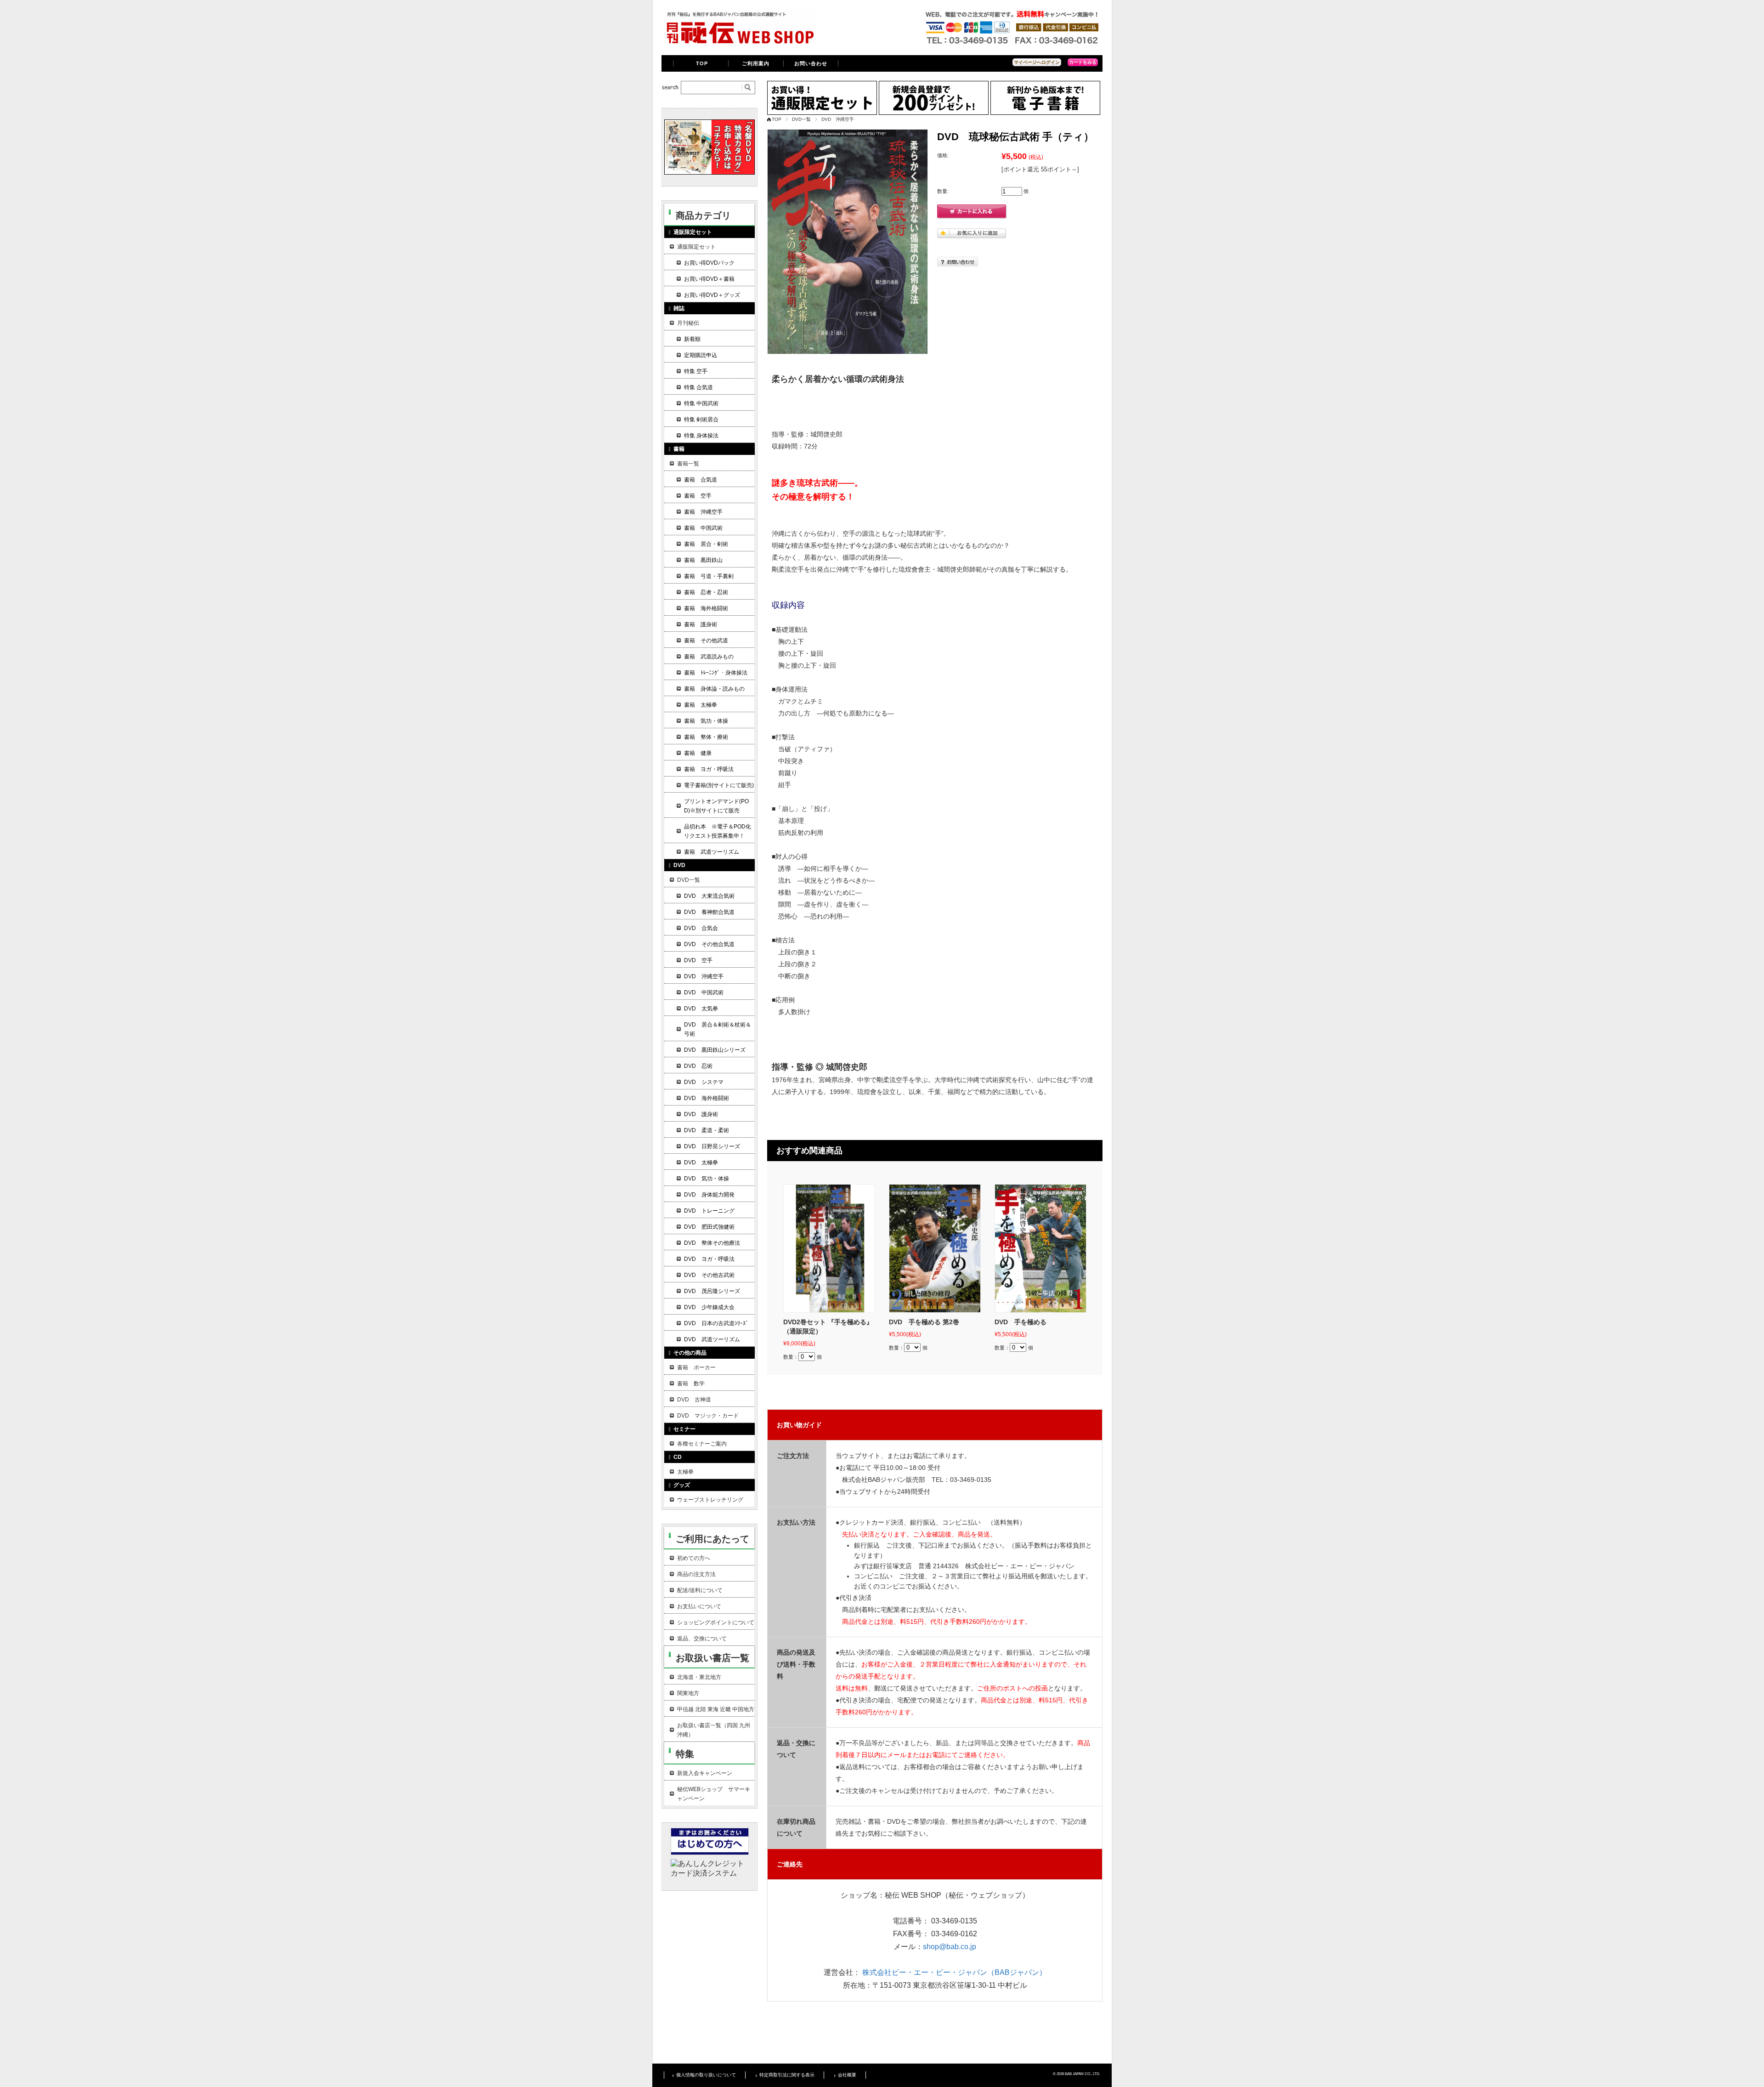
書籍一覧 (688, 464)
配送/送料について (700, 1590)
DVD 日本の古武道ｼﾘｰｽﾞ (716, 1323)
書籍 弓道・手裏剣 (709, 576)
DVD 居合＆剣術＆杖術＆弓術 (718, 1029)
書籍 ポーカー (696, 1367)
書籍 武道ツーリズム (712, 852)
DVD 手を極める (1021, 1322)
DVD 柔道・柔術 (707, 1130)
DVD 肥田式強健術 (709, 1227)
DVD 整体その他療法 (712, 1243)
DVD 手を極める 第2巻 (924, 1322)
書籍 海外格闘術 (706, 608)
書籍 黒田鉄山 (703, 560)
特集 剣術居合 (701, 420)
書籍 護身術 (701, 624)
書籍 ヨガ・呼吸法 (709, 769)
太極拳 (685, 1472)
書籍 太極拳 (701, 705)
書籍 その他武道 (706, 641)
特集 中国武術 (701, 403)
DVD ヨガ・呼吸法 (709, 1259)
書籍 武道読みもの (709, 657)
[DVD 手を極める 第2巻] (935, 1248)
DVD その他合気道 (709, 944)
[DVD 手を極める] (1040, 1248)
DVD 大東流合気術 (709, 896)
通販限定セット (696, 247)
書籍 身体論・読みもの (714, 689)
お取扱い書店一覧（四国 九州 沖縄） (714, 1730)
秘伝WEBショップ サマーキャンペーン (714, 1794)
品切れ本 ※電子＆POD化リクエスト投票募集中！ (718, 831)
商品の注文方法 (696, 1574)
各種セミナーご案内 (702, 1444)
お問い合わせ (811, 63)
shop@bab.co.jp (950, 1947)
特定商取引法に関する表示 (787, 2075)
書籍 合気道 (701, 480)
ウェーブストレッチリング (710, 1500)
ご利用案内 (756, 63)
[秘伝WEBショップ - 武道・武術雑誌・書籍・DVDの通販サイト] (740, 43)
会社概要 (847, 2075)
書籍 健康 (698, 753)
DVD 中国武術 (704, 992)
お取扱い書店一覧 (712, 1658)
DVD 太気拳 (701, 1009)
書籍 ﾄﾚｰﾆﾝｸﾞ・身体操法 (716, 673)
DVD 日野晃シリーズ (712, 1146)
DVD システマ (704, 1082)
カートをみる (1083, 62)
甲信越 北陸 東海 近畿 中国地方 (716, 1709)
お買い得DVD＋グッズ (712, 295)
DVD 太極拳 (701, 1163)
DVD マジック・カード (708, 1416)
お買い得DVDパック (709, 263)
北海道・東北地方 (699, 1677)
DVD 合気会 (701, 928)
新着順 (692, 339)
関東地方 (688, 1693)
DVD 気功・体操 (707, 1179)
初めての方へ (694, 1558)
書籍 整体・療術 (706, 737)
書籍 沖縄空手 (703, 512)
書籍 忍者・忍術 (706, 592)
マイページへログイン (1037, 62)
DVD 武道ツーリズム (712, 1339)
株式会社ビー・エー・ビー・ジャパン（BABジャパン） (954, 1972)
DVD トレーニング (709, 1211)
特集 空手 (696, 371)
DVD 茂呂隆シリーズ (712, 1291)
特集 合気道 (698, 387)
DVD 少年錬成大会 (709, 1307)
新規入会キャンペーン (705, 1773)
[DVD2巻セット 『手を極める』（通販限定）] (829, 1248)
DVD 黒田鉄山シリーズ (715, 1050)
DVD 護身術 (701, 1114)
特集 (685, 1754)
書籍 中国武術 (703, 528)
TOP (702, 63)
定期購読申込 (701, 355)
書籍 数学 (691, 1384)
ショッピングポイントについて (716, 1622)
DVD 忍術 (698, 1066)
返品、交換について (702, 1639)
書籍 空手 (698, 496)
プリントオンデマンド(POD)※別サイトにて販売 (716, 806)
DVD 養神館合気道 (709, 912)
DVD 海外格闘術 (707, 1098)
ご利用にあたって (712, 1539)
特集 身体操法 (701, 436)
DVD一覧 (801, 119)
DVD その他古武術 (709, 1275)
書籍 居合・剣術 (706, 544)
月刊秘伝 (688, 323)
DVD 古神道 (694, 1400)
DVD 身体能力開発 (709, 1195)
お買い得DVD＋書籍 (709, 279)
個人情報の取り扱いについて (706, 2075)
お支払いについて (699, 1606)
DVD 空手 (698, 960)
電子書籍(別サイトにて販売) (719, 785)
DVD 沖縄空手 (838, 119)
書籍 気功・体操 (706, 721)
